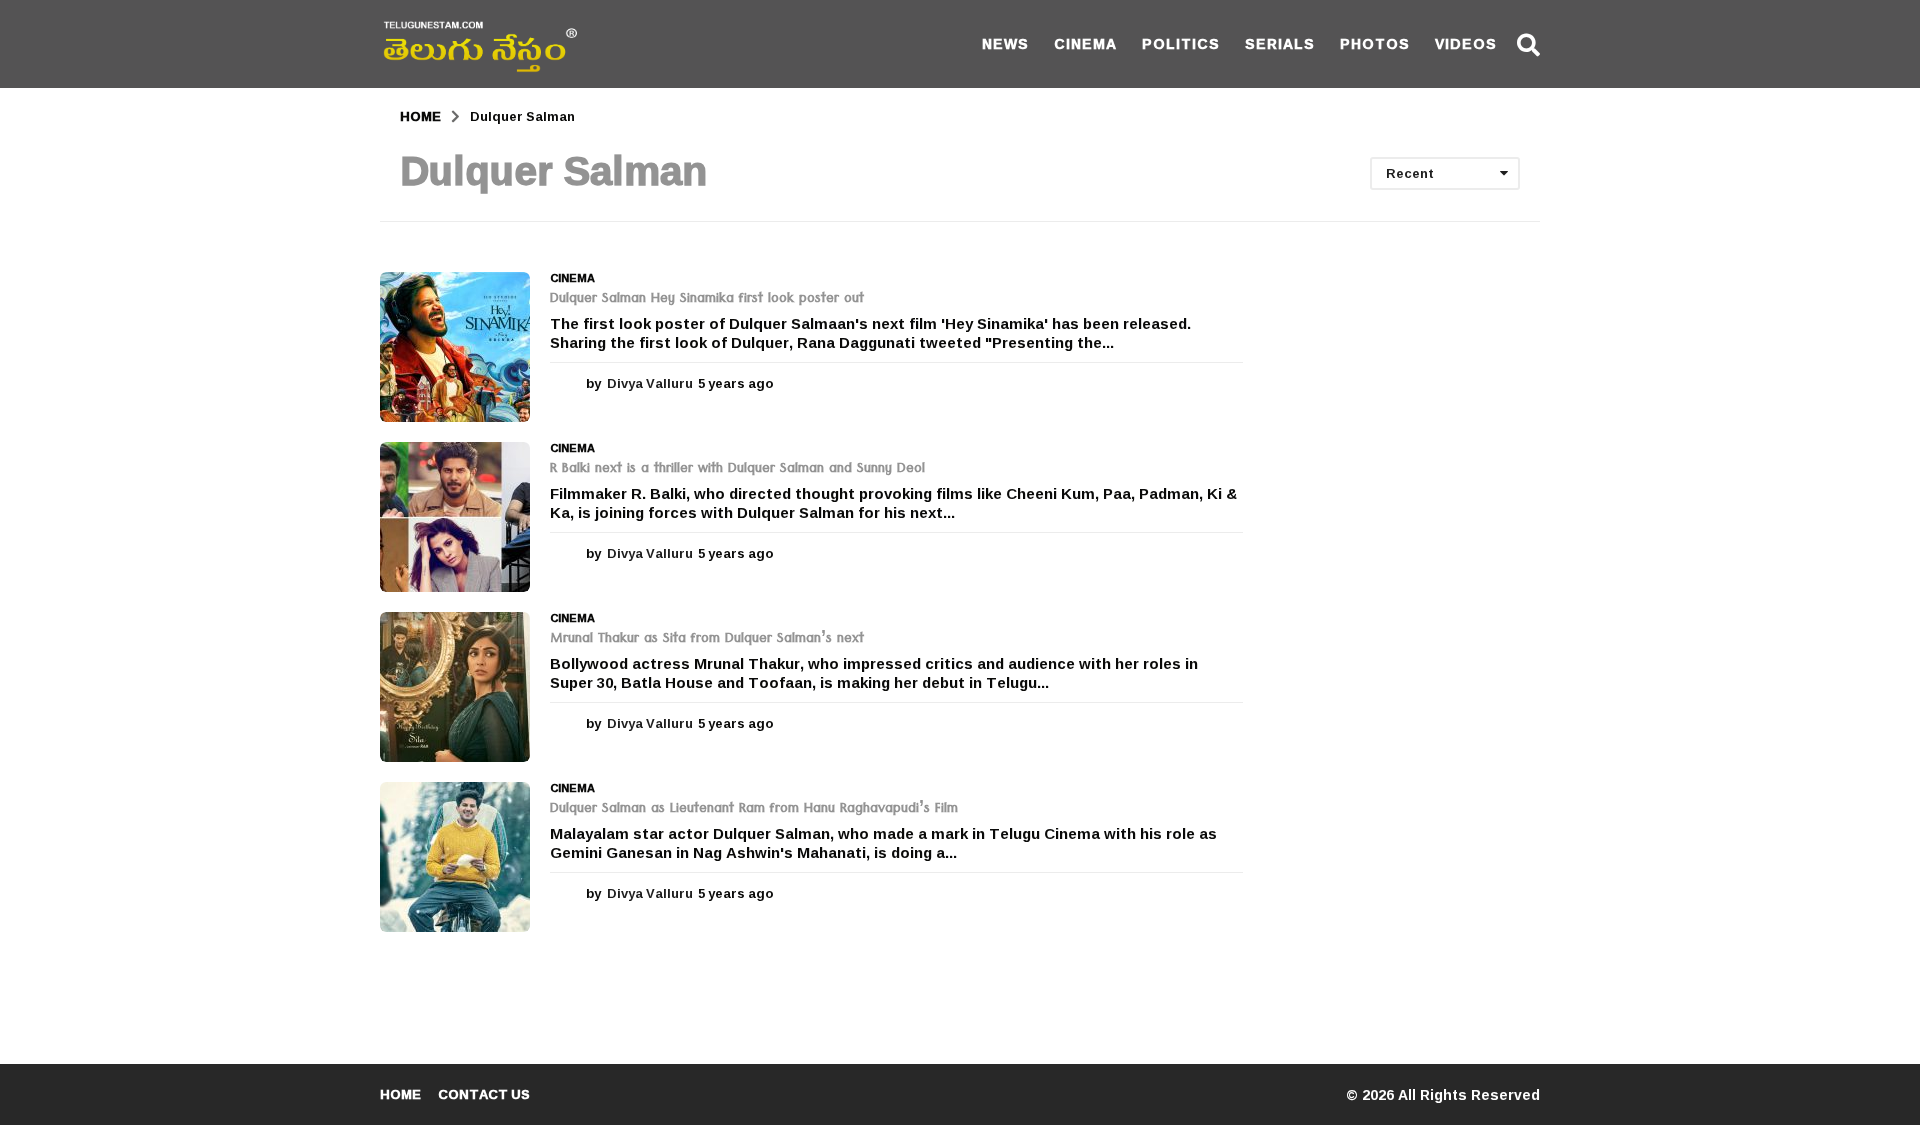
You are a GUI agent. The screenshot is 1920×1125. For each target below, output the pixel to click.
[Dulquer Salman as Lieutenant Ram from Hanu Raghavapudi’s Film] (455, 857)
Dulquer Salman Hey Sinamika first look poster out (707, 300)
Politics (1181, 43)
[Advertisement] (1407, 572)
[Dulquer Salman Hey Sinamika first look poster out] (455, 347)
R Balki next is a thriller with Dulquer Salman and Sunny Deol (737, 470)
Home (400, 1094)
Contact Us (484, 1094)
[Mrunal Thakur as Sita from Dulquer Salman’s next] (455, 687)
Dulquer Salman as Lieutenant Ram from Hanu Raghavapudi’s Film (754, 810)
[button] (1528, 44)
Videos (1466, 43)
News (1005, 43)
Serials (1280, 43)
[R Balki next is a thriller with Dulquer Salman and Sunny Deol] (455, 517)
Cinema (1085, 43)
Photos (1375, 43)
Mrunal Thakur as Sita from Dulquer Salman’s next (707, 640)
